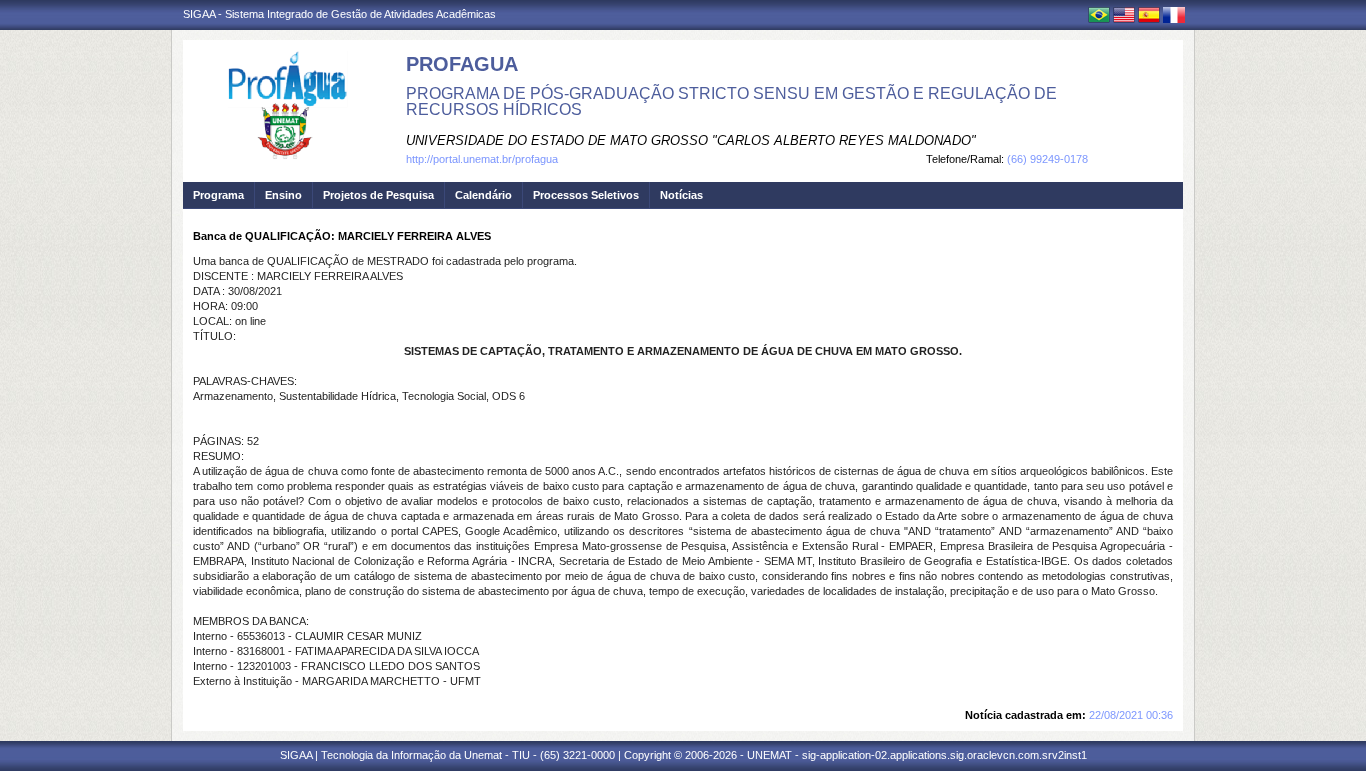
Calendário (483, 195)
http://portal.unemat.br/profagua (482, 159)
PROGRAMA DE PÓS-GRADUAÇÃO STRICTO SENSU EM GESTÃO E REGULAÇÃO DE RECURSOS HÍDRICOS (731, 101)
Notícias (681, 195)
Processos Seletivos (586, 195)
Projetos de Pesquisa (378, 195)
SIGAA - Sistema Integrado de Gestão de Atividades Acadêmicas (339, 14)
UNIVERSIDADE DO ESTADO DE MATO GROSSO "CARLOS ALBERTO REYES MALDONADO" (691, 140)
